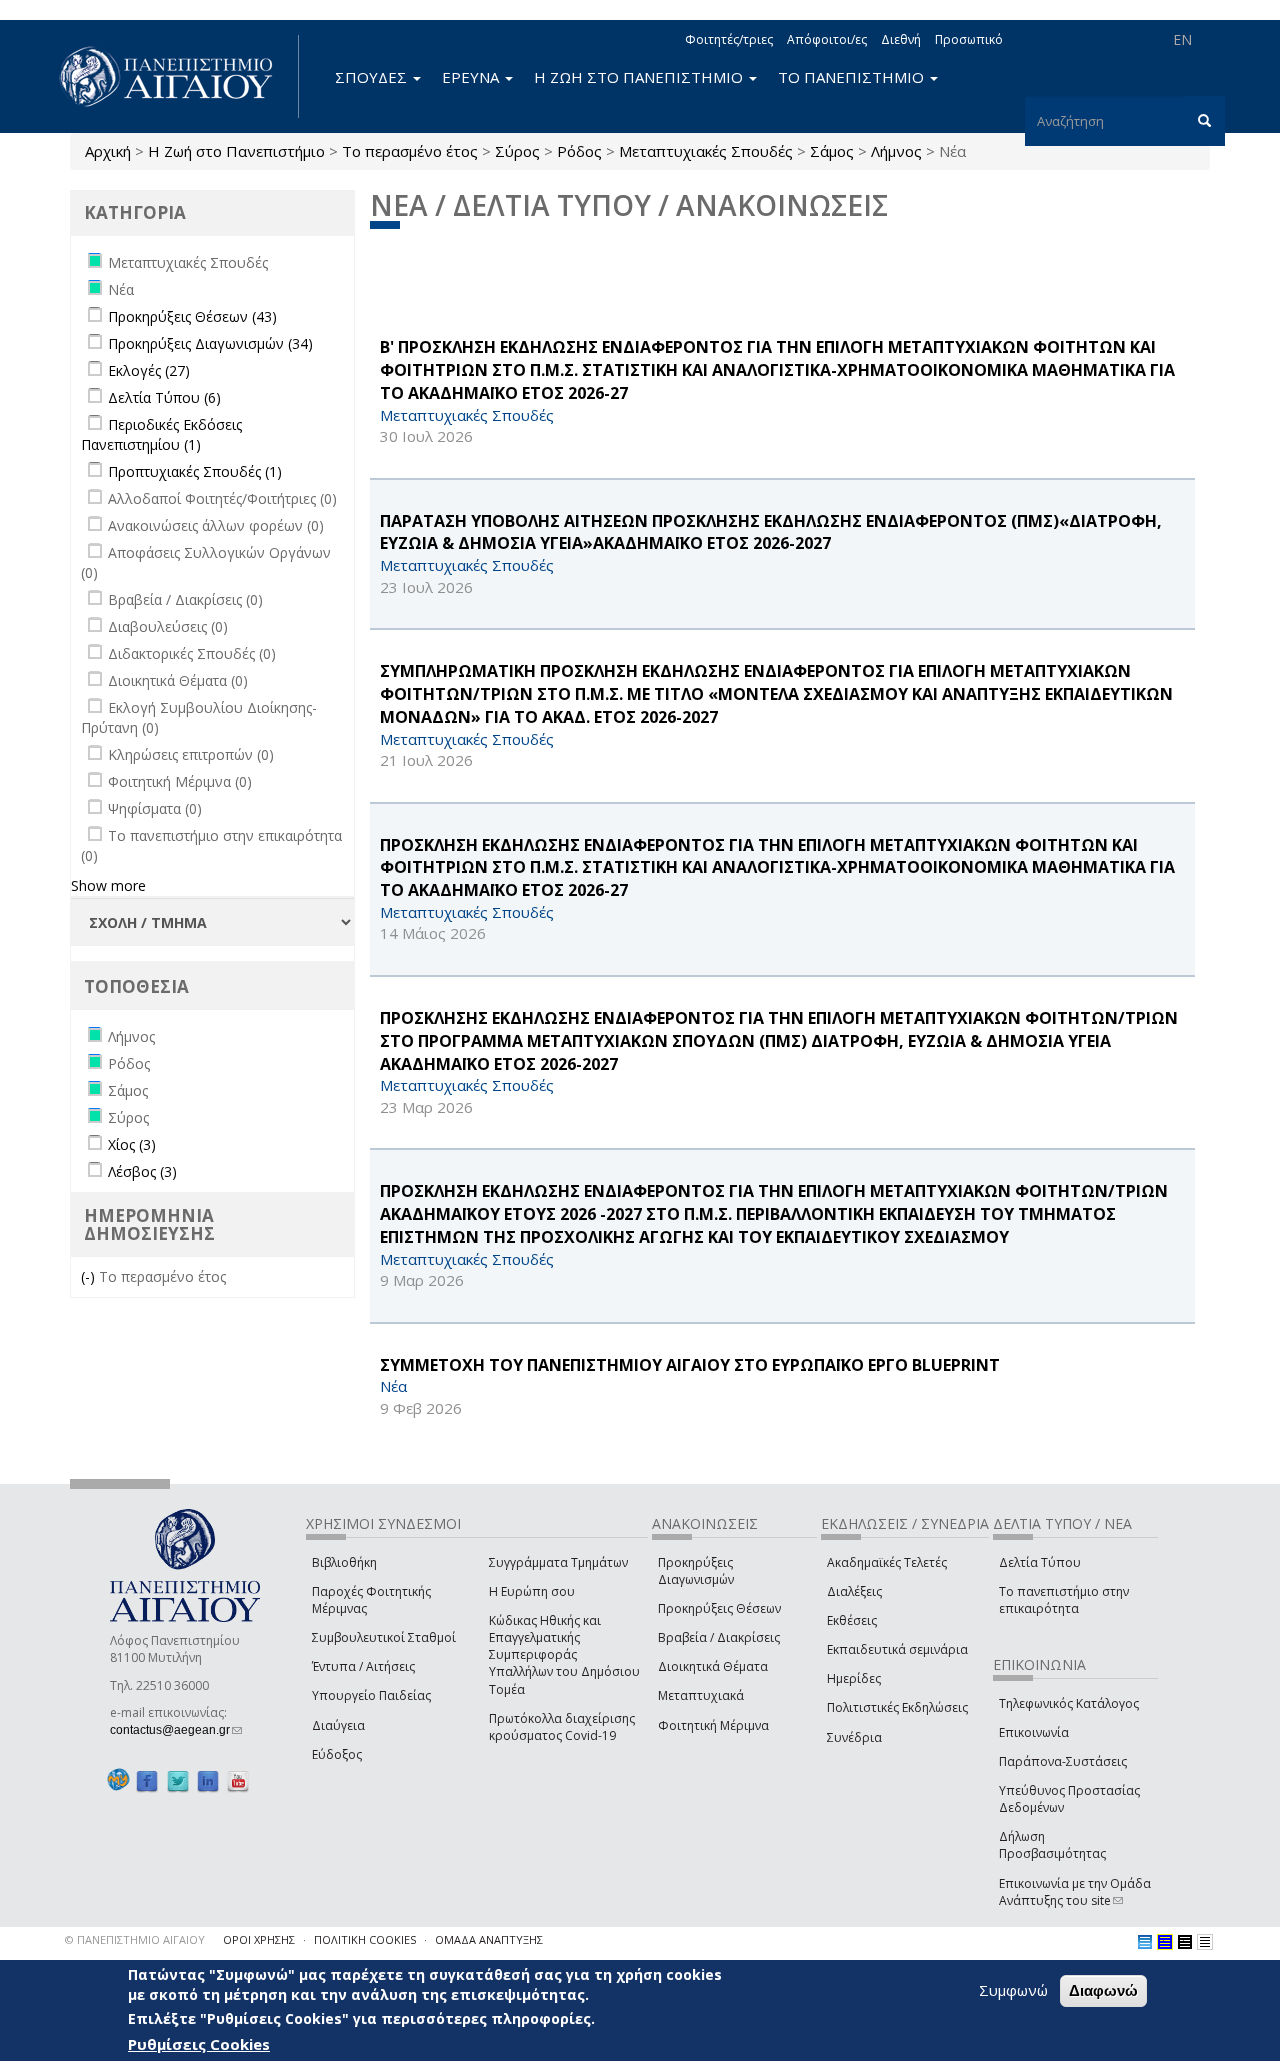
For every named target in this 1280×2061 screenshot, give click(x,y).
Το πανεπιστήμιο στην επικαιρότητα (1064, 1600)
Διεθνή (901, 39)
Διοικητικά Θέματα (713, 1666)
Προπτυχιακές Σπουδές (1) (195, 471)
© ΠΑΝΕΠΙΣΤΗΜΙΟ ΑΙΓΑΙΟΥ (135, 1939)
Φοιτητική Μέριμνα (713, 1725)
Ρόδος (579, 151)
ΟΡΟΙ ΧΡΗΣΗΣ (259, 1939)
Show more (108, 885)
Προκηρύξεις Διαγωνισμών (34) (210, 343)
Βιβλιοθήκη (344, 1562)
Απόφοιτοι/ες (827, 39)
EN (1182, 39)
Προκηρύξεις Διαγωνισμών (696, 1571)
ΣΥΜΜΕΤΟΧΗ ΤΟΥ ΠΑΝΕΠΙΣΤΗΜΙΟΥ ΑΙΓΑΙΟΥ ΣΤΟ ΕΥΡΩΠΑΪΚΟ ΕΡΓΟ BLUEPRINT (690, 1365)
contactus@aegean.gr (176, 1730)
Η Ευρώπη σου (532, 1591)
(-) (90, 1276)
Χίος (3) (132, 1144)
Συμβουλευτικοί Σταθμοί (384, 1637)
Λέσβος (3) (142, 1171)
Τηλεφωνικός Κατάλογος (1069, 1703)
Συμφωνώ (1013, 1990)
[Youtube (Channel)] (238, 1780)
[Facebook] (147, 1780)
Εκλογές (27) (149, 370)
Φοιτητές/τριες (729, 39)
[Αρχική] (177, 76)
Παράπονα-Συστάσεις (1063, 1761)
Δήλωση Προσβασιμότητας (1052, 1845)
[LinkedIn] (208, 1780)
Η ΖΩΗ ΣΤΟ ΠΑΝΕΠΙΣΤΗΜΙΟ (640, 77)
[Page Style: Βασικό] (1145, 1942)
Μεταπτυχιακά (701, 1695)
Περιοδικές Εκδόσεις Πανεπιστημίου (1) (161, 434)
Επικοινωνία (1034, 1732)
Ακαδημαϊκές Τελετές (887, 1562)
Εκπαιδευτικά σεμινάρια (897, 1649)
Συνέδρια (854, 1737)
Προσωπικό (969, 39)
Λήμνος (896, 151)
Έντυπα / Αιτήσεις (363, 1666)
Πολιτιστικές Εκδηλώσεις (897, 1707)
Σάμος (832, 151)
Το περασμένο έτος (410, 151)
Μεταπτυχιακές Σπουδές (706, 151)
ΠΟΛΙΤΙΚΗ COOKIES (365, 1939)
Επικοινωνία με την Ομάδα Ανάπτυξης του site (1075, 1892)
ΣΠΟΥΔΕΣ (373, 77)
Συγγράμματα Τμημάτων (558, 1562)
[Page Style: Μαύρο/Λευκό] (1205, 1942)
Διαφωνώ (1103, 1990)
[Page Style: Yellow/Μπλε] (1165, 1942)
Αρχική (108, 151)
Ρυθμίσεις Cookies (199, 2044)
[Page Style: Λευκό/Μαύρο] (1185, 1942)
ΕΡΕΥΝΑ (472, 77)
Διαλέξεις (854, 1591)
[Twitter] (178, 1780)
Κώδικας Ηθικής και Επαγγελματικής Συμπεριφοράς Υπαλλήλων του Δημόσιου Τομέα (564, 1655)
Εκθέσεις (852, 1620)
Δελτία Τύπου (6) (164, 397)
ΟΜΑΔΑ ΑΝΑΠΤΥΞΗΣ (489, 1939)
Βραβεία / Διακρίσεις (719, 1637)
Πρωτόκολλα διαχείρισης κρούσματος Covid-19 (562, 1727)
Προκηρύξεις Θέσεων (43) (192, 316)
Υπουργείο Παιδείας (371, 1695)
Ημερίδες (854, 1678)
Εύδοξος (337, 1754)
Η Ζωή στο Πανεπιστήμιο (236, 151)
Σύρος (517, 151)
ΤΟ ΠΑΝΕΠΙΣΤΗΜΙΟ (853, 77)
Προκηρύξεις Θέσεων (719, 1608)
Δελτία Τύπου (1040, 1562)
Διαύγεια (338, 1725)
